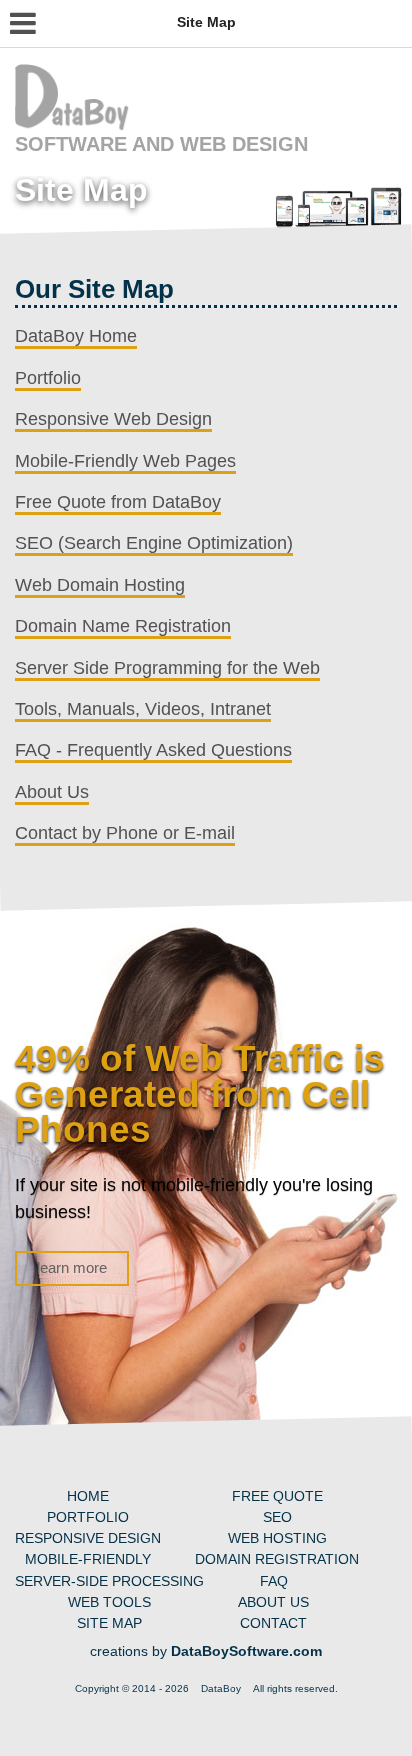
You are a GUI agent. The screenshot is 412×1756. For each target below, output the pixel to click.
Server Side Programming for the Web (167, 668)
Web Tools (109, 1602)
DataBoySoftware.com (246, 1651)
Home (88, 1496)
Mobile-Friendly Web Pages (125, 461)
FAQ (274, 1581)
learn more (72, 1267)
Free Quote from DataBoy (118, 502)
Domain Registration (277, 1559)
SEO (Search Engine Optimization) (154, 543)
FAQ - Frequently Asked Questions (153, 750)
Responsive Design (88, 1538)
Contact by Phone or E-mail (125, 833)
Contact (273, 1623)
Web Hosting (277, 1538)
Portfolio (48, 378)
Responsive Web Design (113, 419)
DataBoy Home (76, 336)
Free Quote (277, 1496)
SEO (277, 1517)
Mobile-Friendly (88, 1559)
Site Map (109, 1623)
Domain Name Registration (123, 626)
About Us (52, 792)
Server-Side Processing (109, 1581)
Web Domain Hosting (100, 585)
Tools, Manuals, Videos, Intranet (143, 709)
